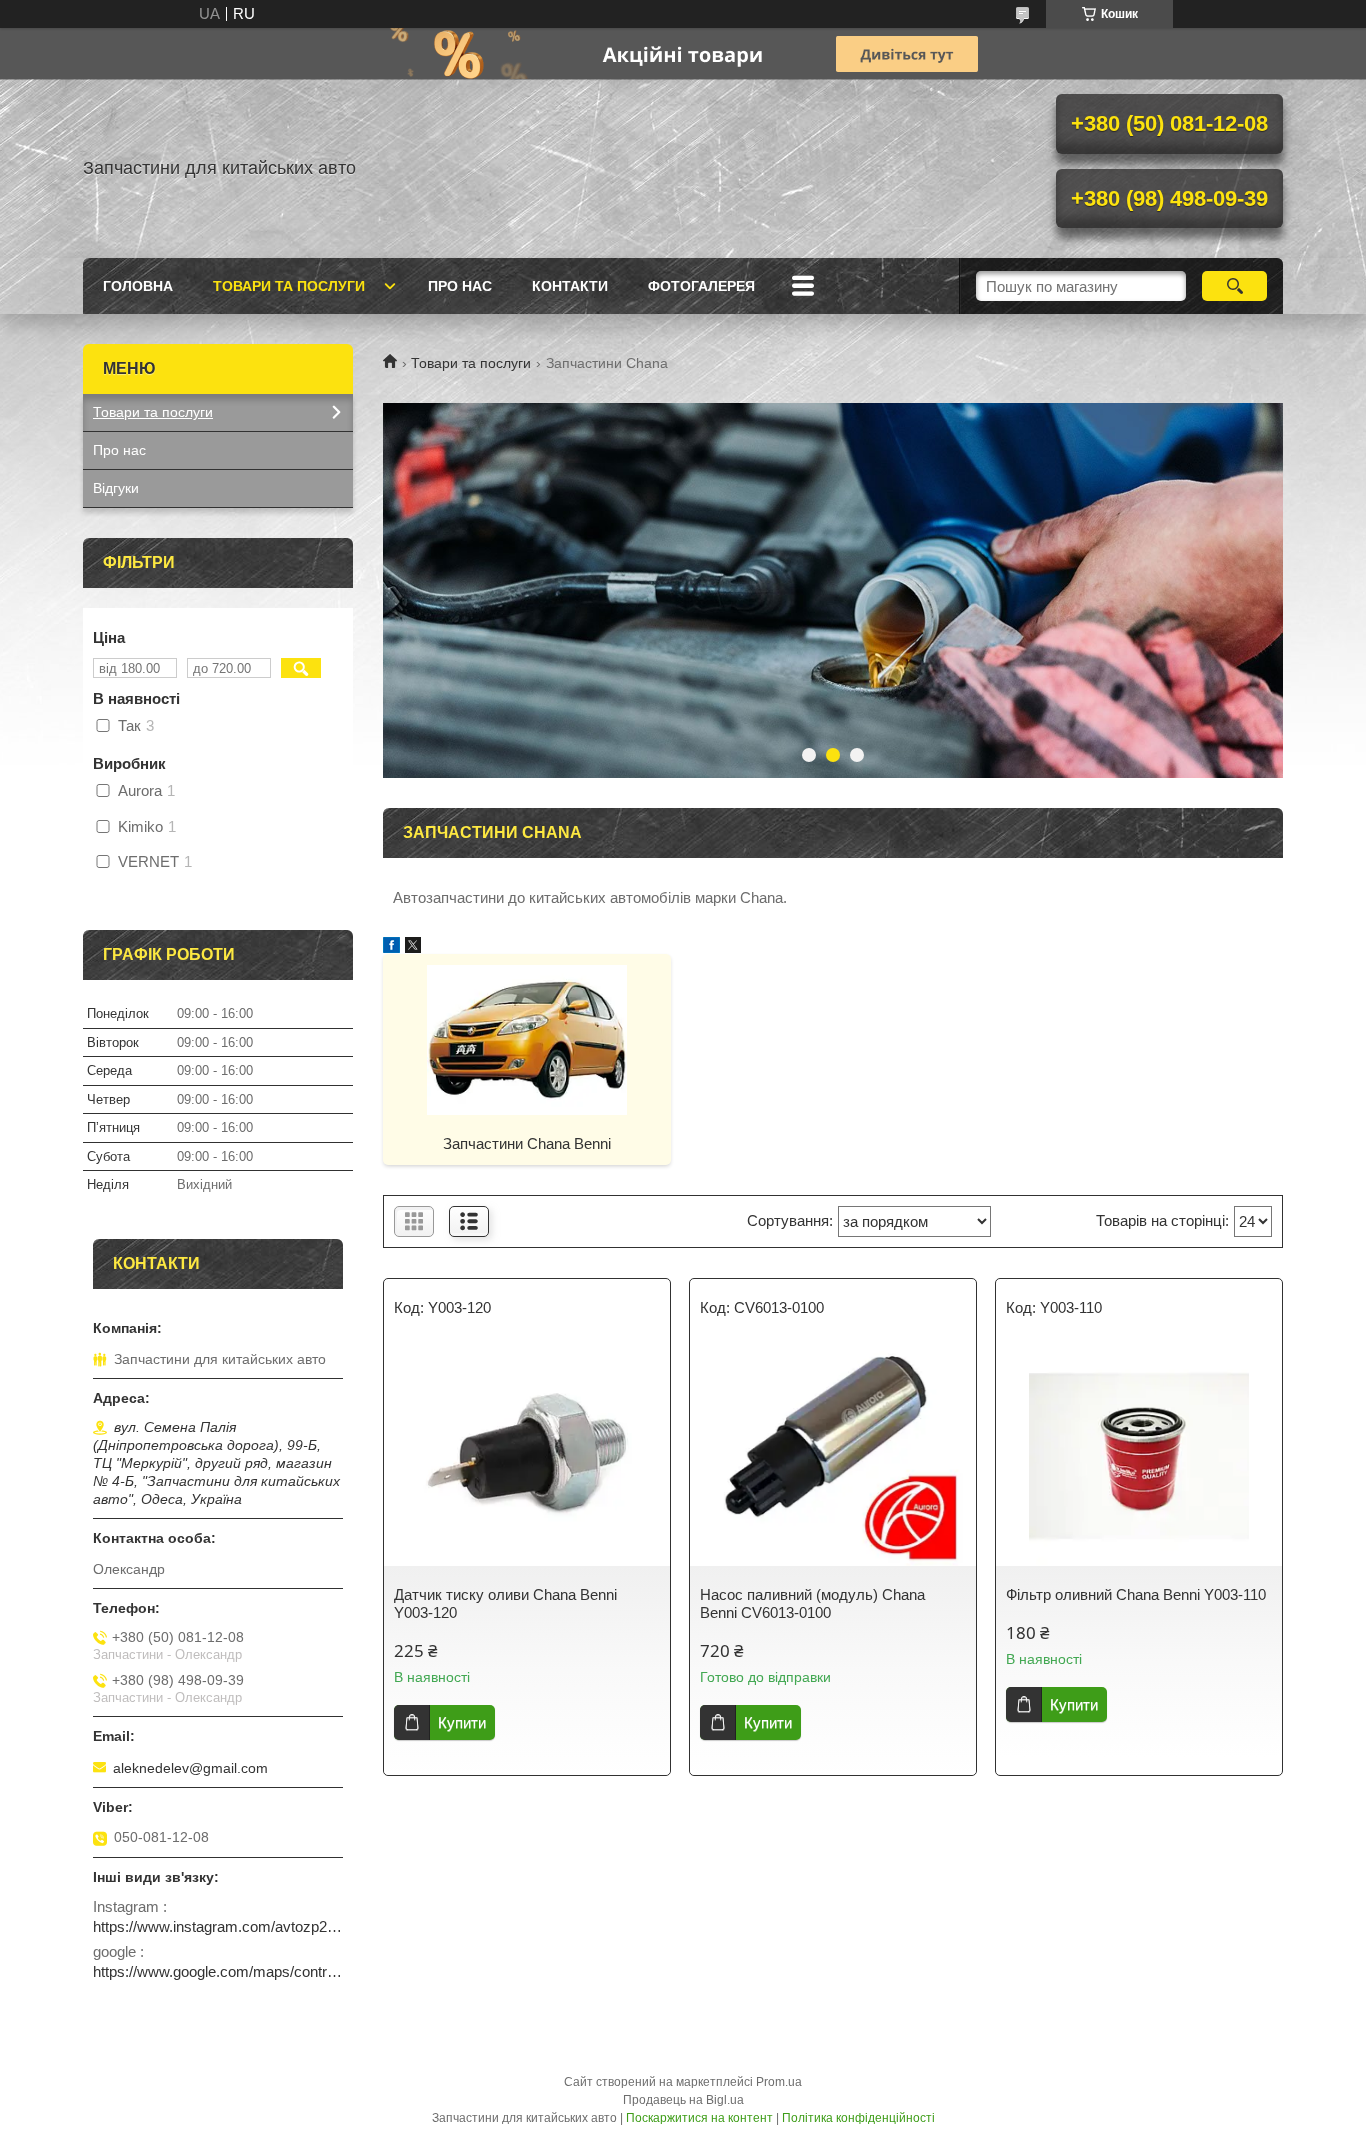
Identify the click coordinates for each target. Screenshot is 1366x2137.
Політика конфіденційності (858, 2118)
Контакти (570, 286)
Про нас (460, 286)
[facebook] (391, 947)
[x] (413, 947)
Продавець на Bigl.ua (683, 2100)
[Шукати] (1234, 286)
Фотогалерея (701, 286)
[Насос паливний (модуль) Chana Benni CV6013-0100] (833, 1456)
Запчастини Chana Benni (527, 1143)
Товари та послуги (289, 286)
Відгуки (116, 488)
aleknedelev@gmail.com (190, 1768)
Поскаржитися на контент (699, 2118)
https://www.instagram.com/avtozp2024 (218, 1926)
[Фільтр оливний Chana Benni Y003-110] (1139, 1456)
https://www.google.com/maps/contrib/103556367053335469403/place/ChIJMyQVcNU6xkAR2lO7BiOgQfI (218, 1971)
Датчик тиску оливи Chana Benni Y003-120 (505, 1603)
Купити (462, 1722)
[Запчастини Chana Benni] (527, 1039)
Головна (138, 286)
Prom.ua (779, 2082)
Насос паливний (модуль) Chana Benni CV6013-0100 (812, 1603)
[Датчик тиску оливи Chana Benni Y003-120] (527, 1456)
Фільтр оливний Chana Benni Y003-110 (1136, 1594)
